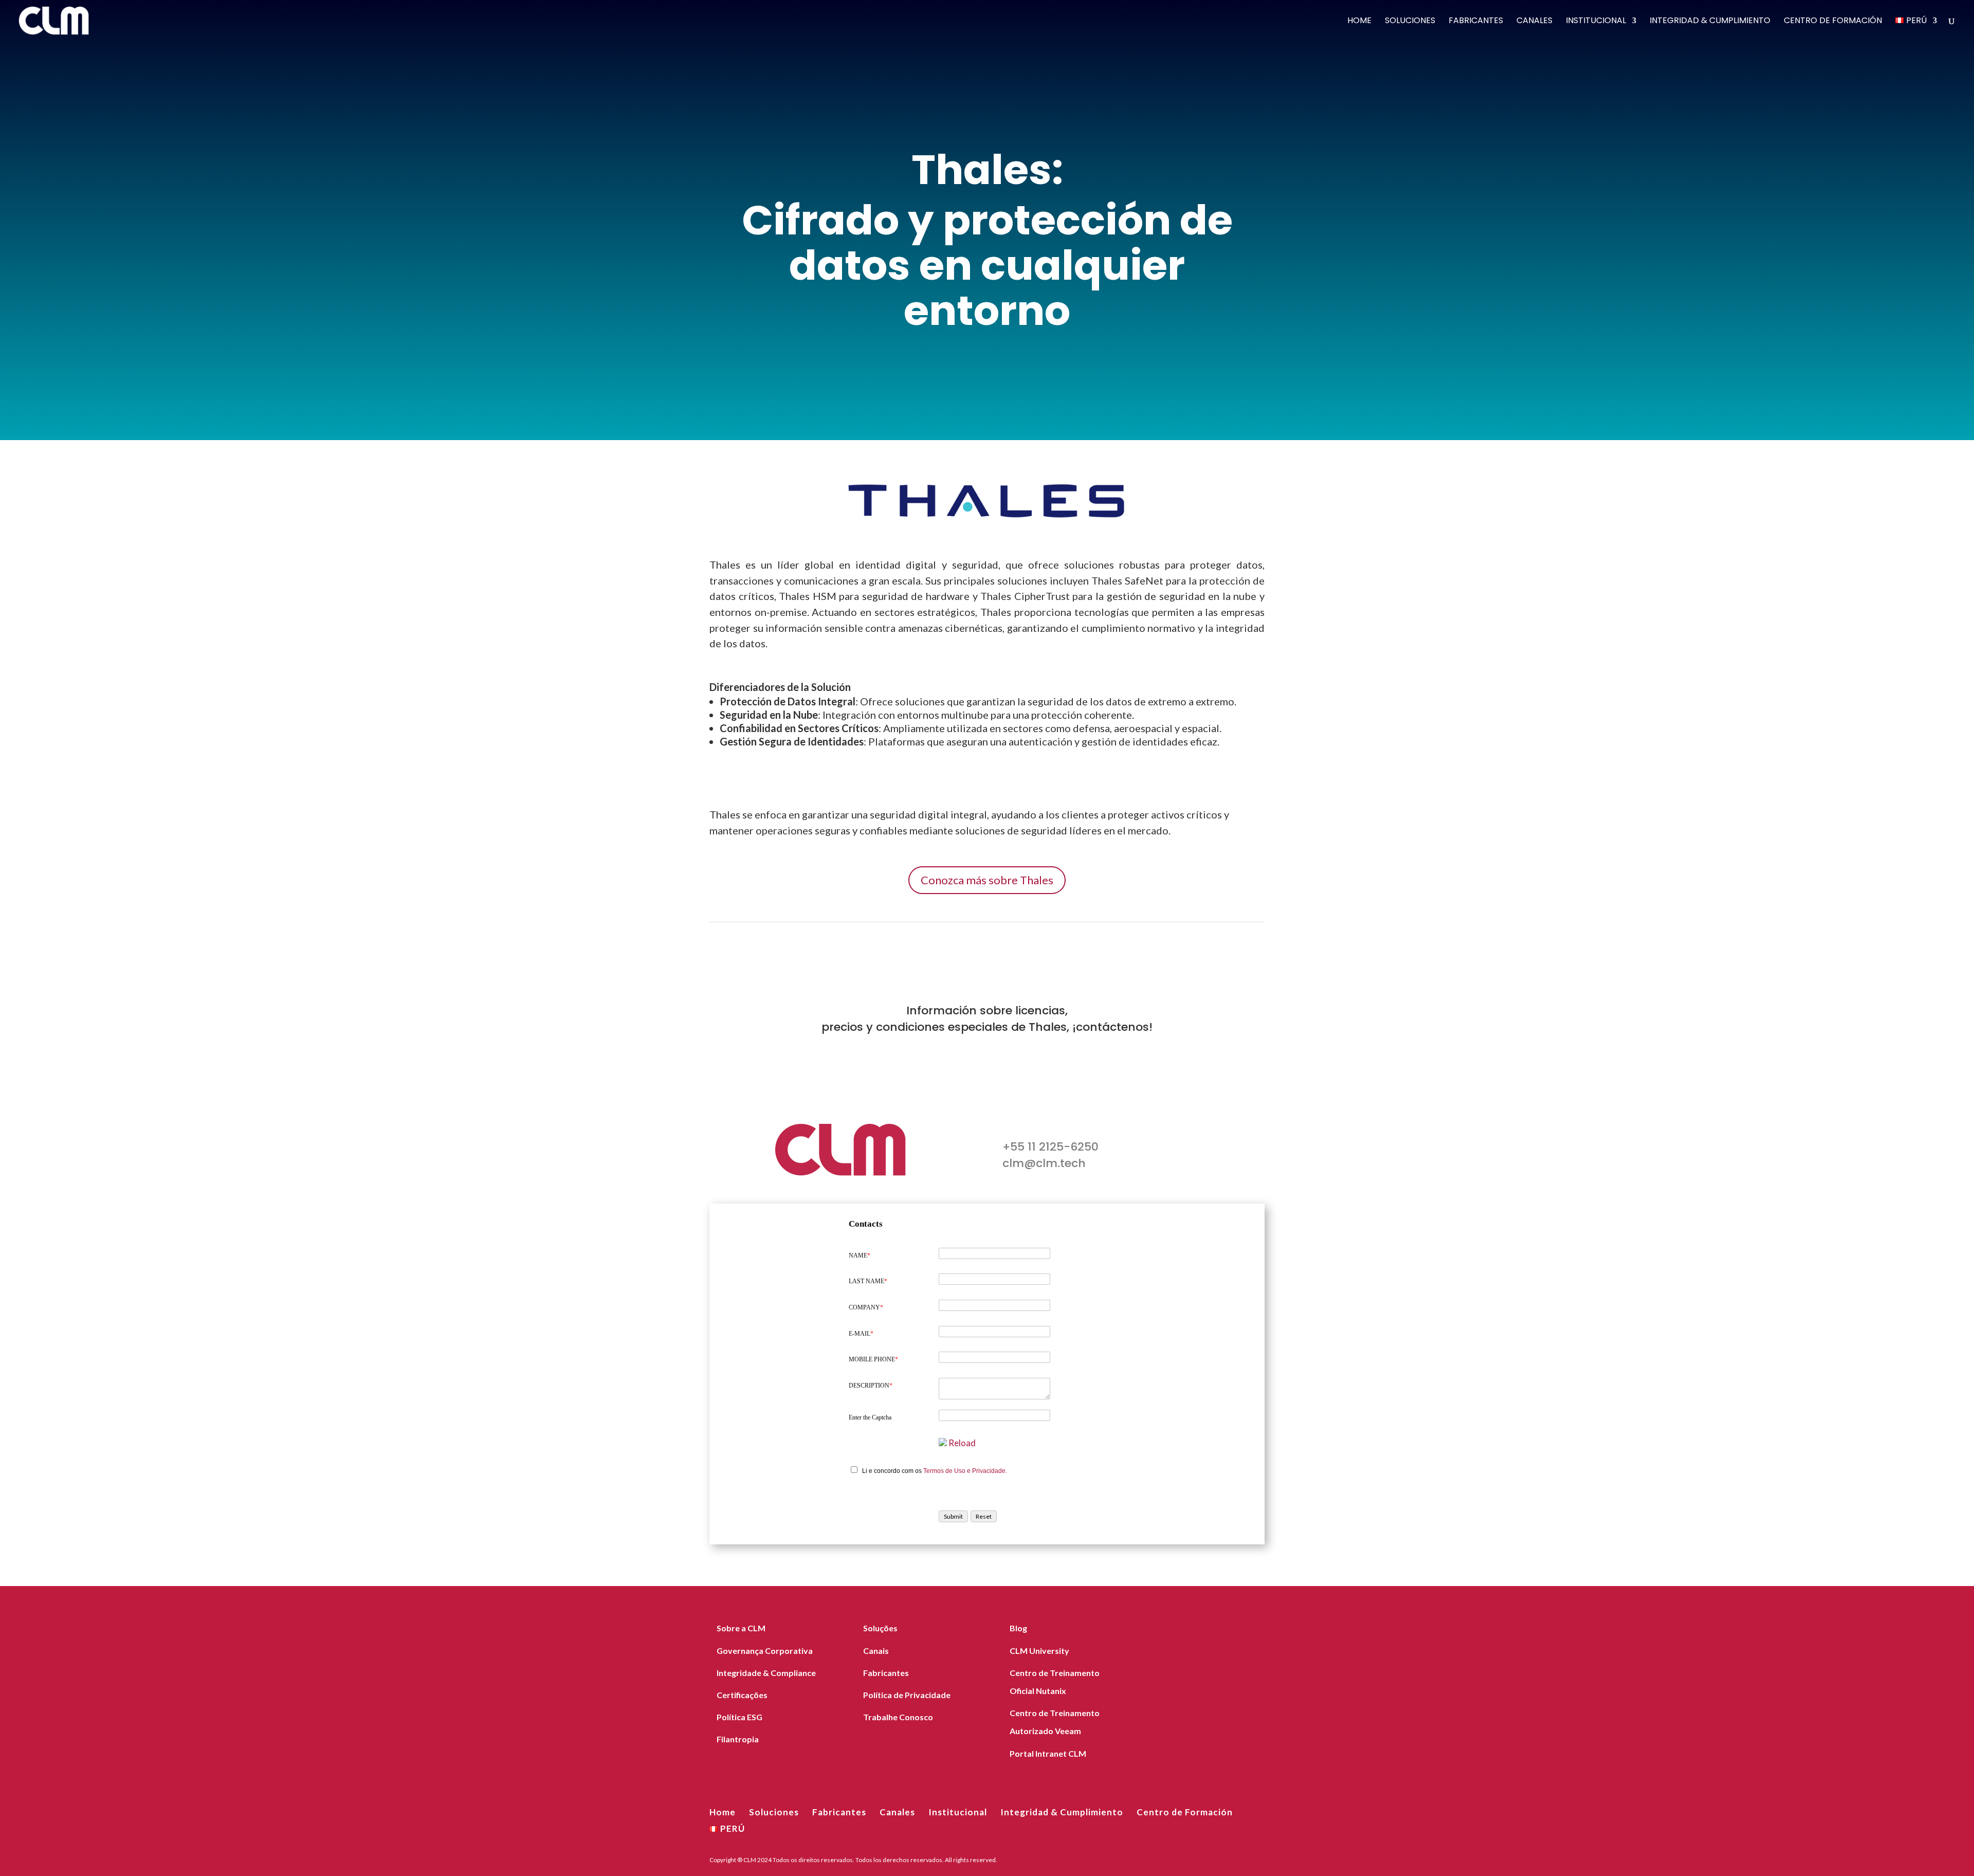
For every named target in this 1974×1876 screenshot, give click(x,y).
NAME (860, 1255)
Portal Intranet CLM (1048, 1753)
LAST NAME (868, 1281)
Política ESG (739, 1717)
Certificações (742, 1695)
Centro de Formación (1833, 22)
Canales (1534, 22)
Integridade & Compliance (766, 1673)
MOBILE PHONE (873, 1359)
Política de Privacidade (907, 1695)
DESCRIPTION (871, 1386)
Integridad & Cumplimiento (1710, 22)
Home (1359, 22)
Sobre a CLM (741, 1628)
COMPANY (866, 1307)
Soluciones (1410, 22)
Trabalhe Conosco (898, 1717)
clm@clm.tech (1044, 1163)
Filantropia (738, 1739)
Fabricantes (1476, 22)
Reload (962, 1443)
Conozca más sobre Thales (987, 880)
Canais (876, 1651)
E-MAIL (861, 1334)
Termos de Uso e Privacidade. (965, 1471)
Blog (1018, 1628)
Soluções (880, 1628)
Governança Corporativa (765, 1651)
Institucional (1596, 22)
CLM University (1039, 1651)
